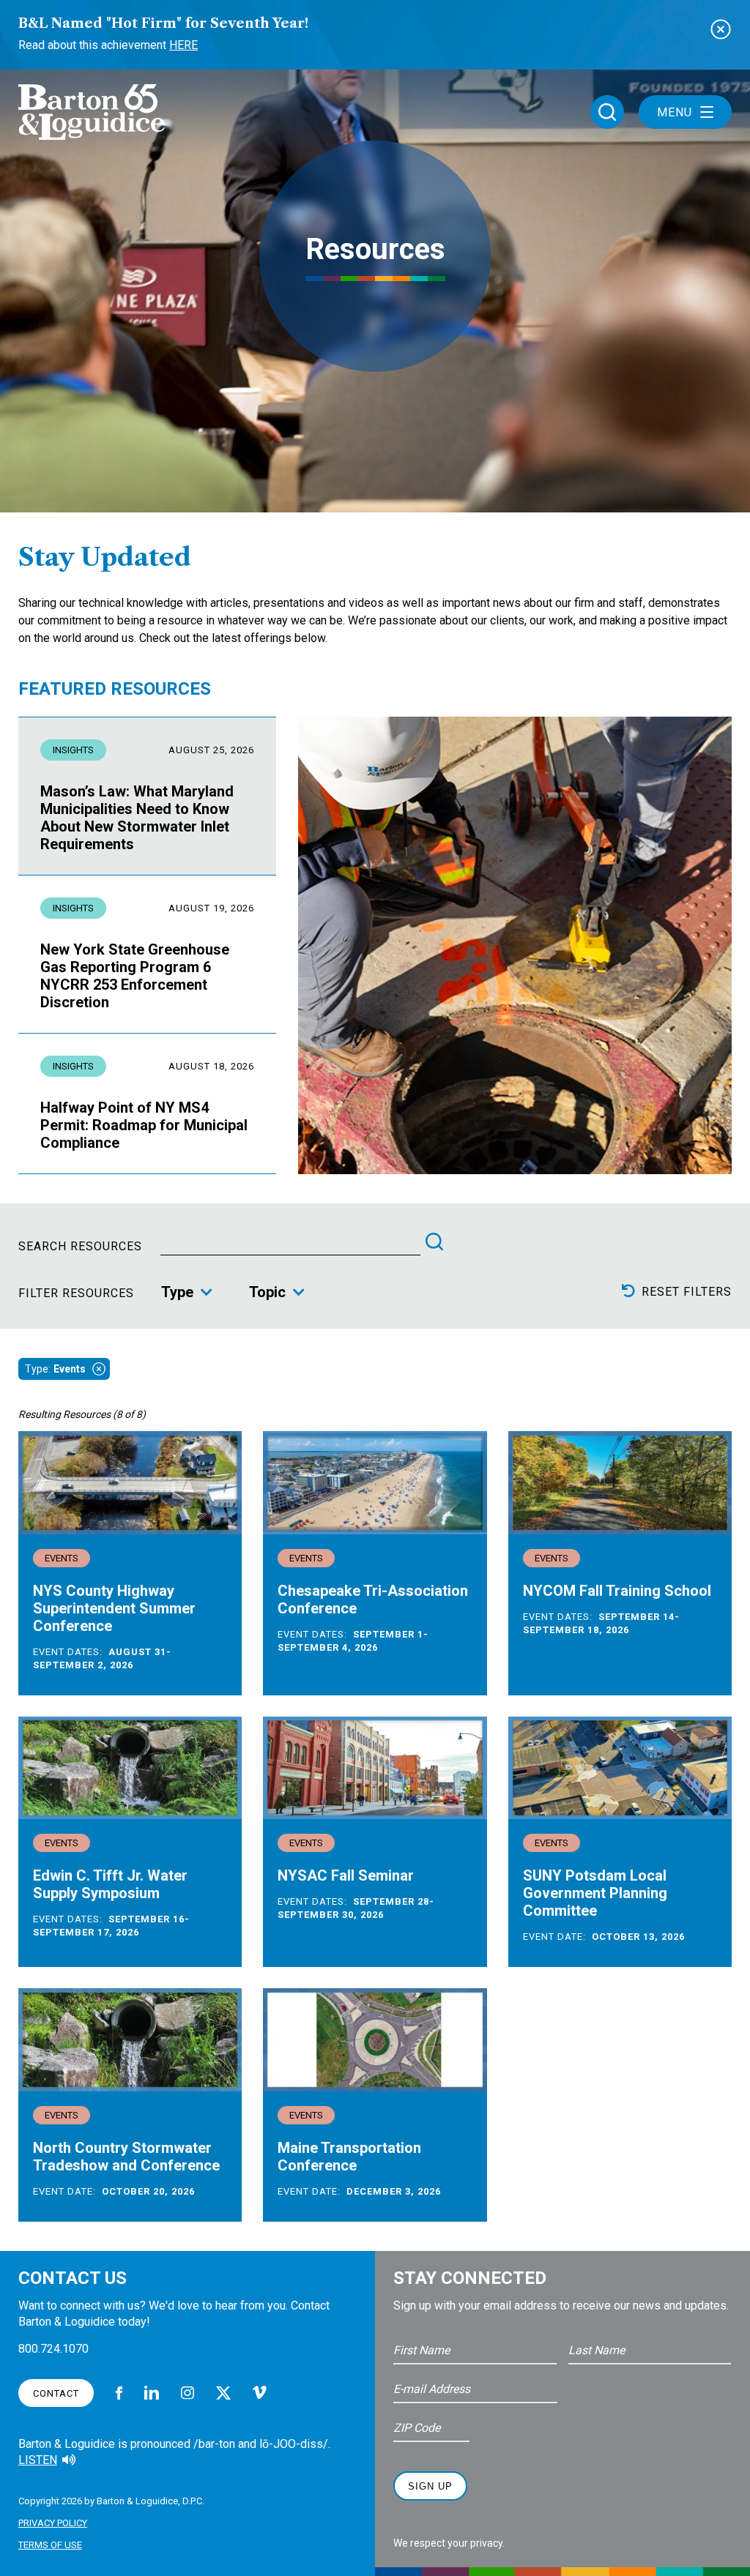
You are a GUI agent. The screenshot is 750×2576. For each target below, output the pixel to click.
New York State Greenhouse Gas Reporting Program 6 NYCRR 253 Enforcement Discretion (135, 976)
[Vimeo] (260, 2393)
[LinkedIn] (152, 2393)
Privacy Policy (53, 2523)
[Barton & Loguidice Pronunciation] (69, 2460)
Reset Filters (687, 1291)
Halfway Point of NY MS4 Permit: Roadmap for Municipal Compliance (144, 1125)
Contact (56, 2393)
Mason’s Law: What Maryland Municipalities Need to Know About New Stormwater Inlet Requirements (137, 818)
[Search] (434, 1242)
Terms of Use (50, 2545)
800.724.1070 (53, 2349)
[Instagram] (187, 2393)
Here (183, 45)
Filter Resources (76, 1293)
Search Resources (80, 1247)
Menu (675, 112)
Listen (38, 2460)
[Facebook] (119, 2393)
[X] (223, 2393)
